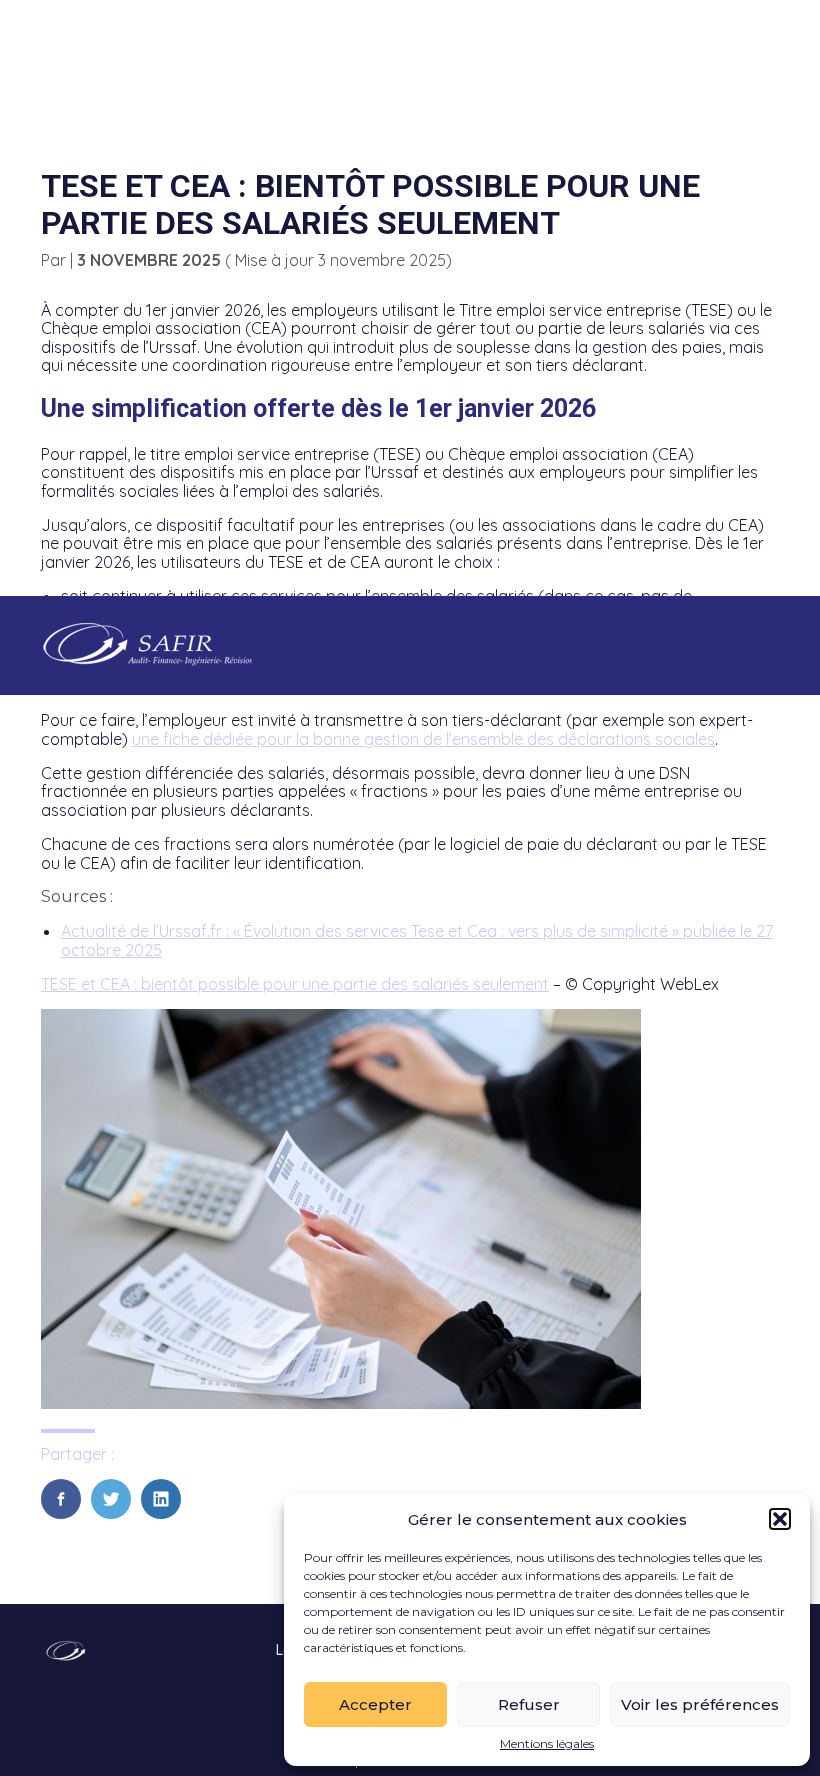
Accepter (375, 1704)
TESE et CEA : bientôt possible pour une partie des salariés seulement (295, 984)
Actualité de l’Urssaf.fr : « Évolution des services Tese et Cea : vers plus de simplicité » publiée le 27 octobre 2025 (417, 940)
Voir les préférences (700, 1704)
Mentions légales (547, 1744)
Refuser (529, 1704)
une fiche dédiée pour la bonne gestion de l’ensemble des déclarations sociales (423, 739)
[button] (780, 1519)
